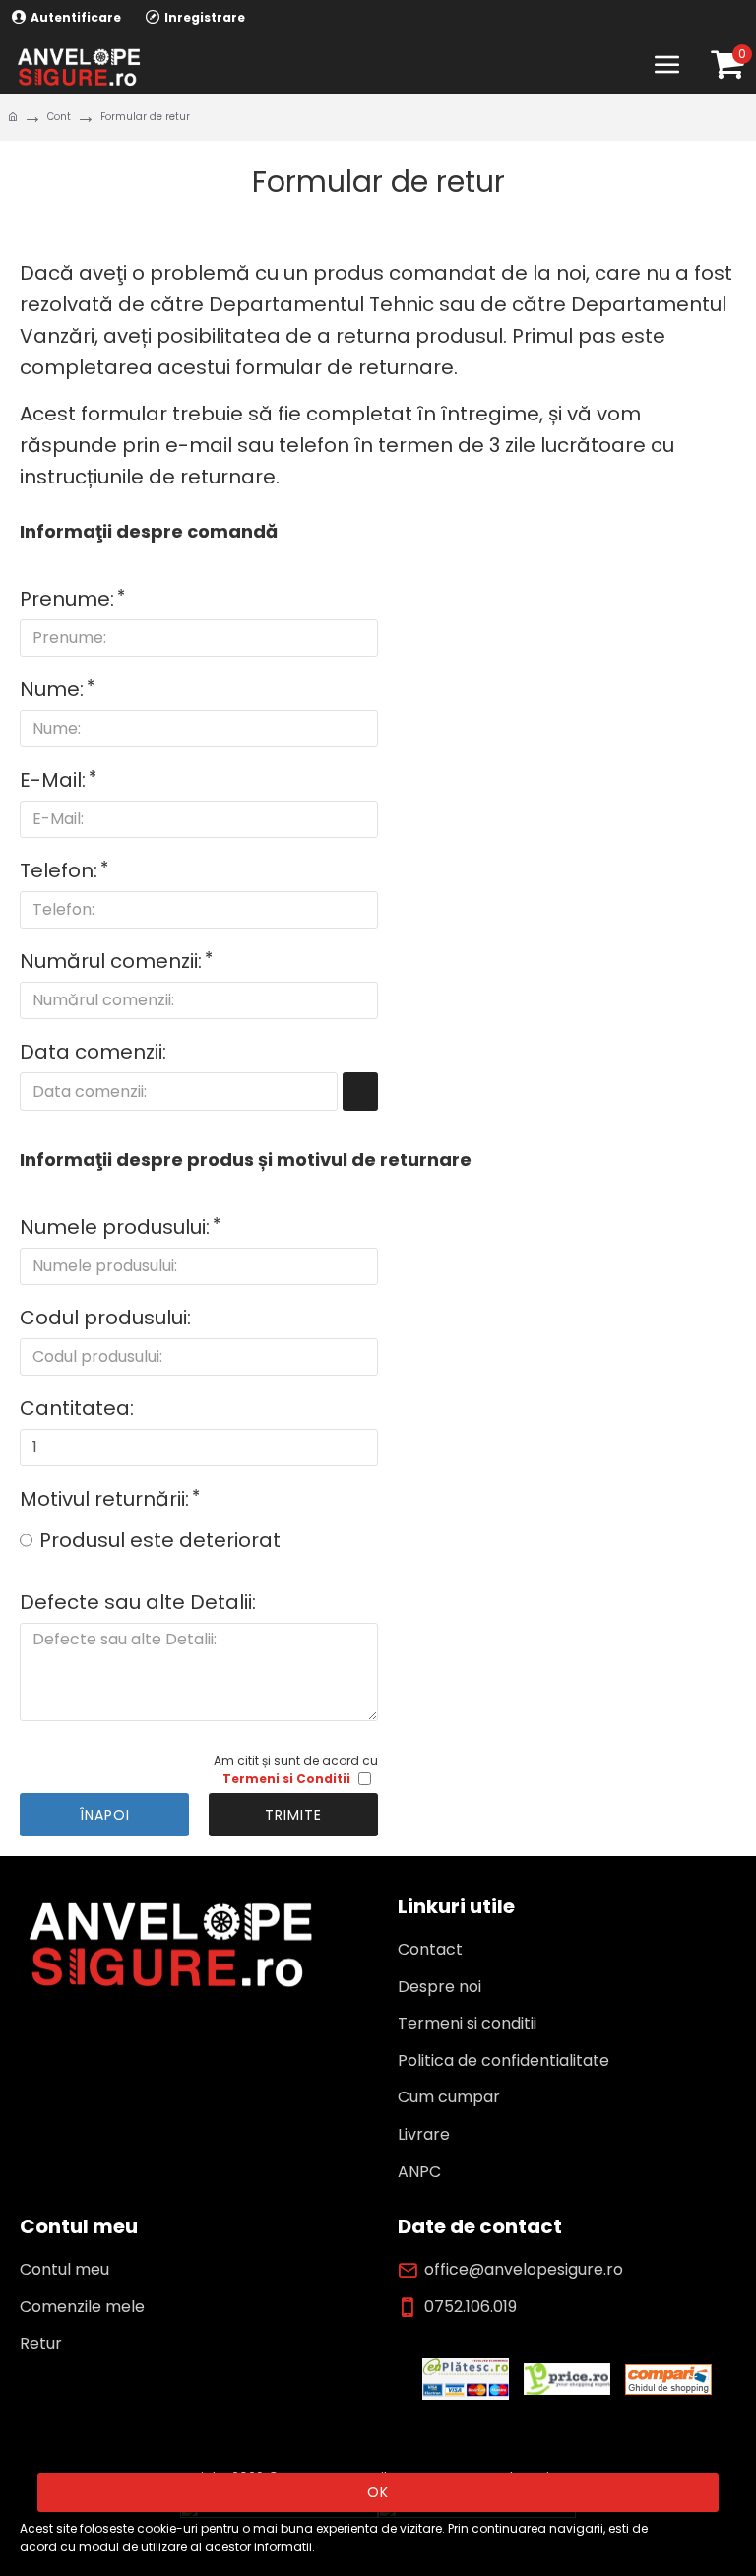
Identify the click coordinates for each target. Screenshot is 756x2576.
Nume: (52, 689)
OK (378, 2492)
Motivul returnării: (104, 1499)
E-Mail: (53, 780)
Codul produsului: (105, 1318)
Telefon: (59, 870)
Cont (59, 117)
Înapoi (105, 1815)
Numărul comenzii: (111, 961)
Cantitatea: (77, 1408)
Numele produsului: (115, 1227)
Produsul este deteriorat (160, 1540)
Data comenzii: (93, 1052)
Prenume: (67, 599)
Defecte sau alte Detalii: (138, 1602)
